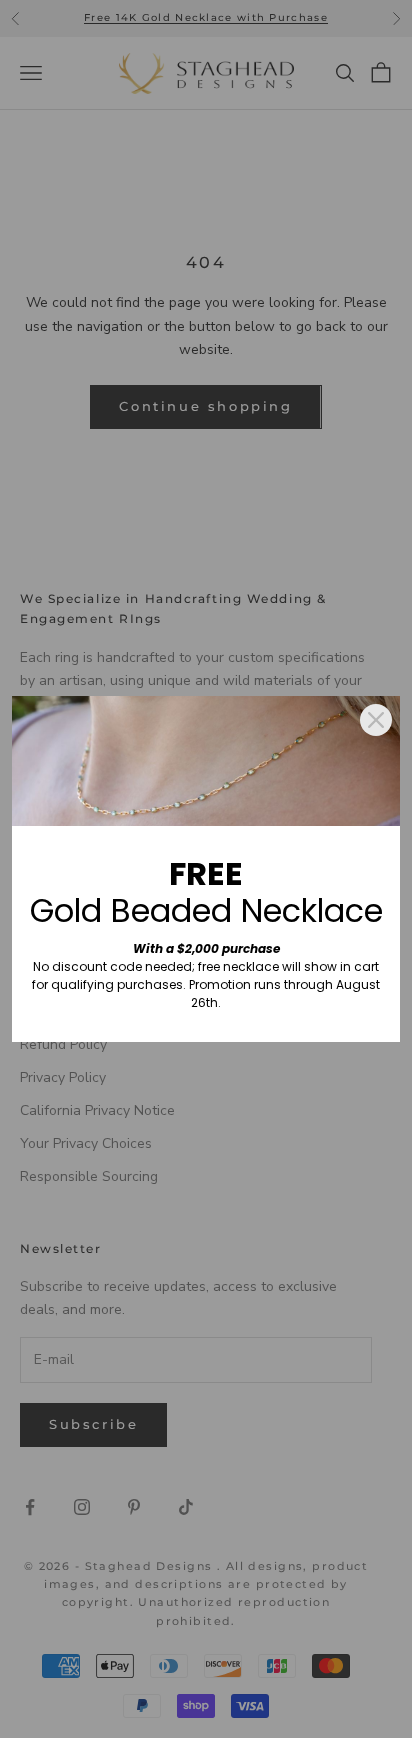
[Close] (376, 720)
